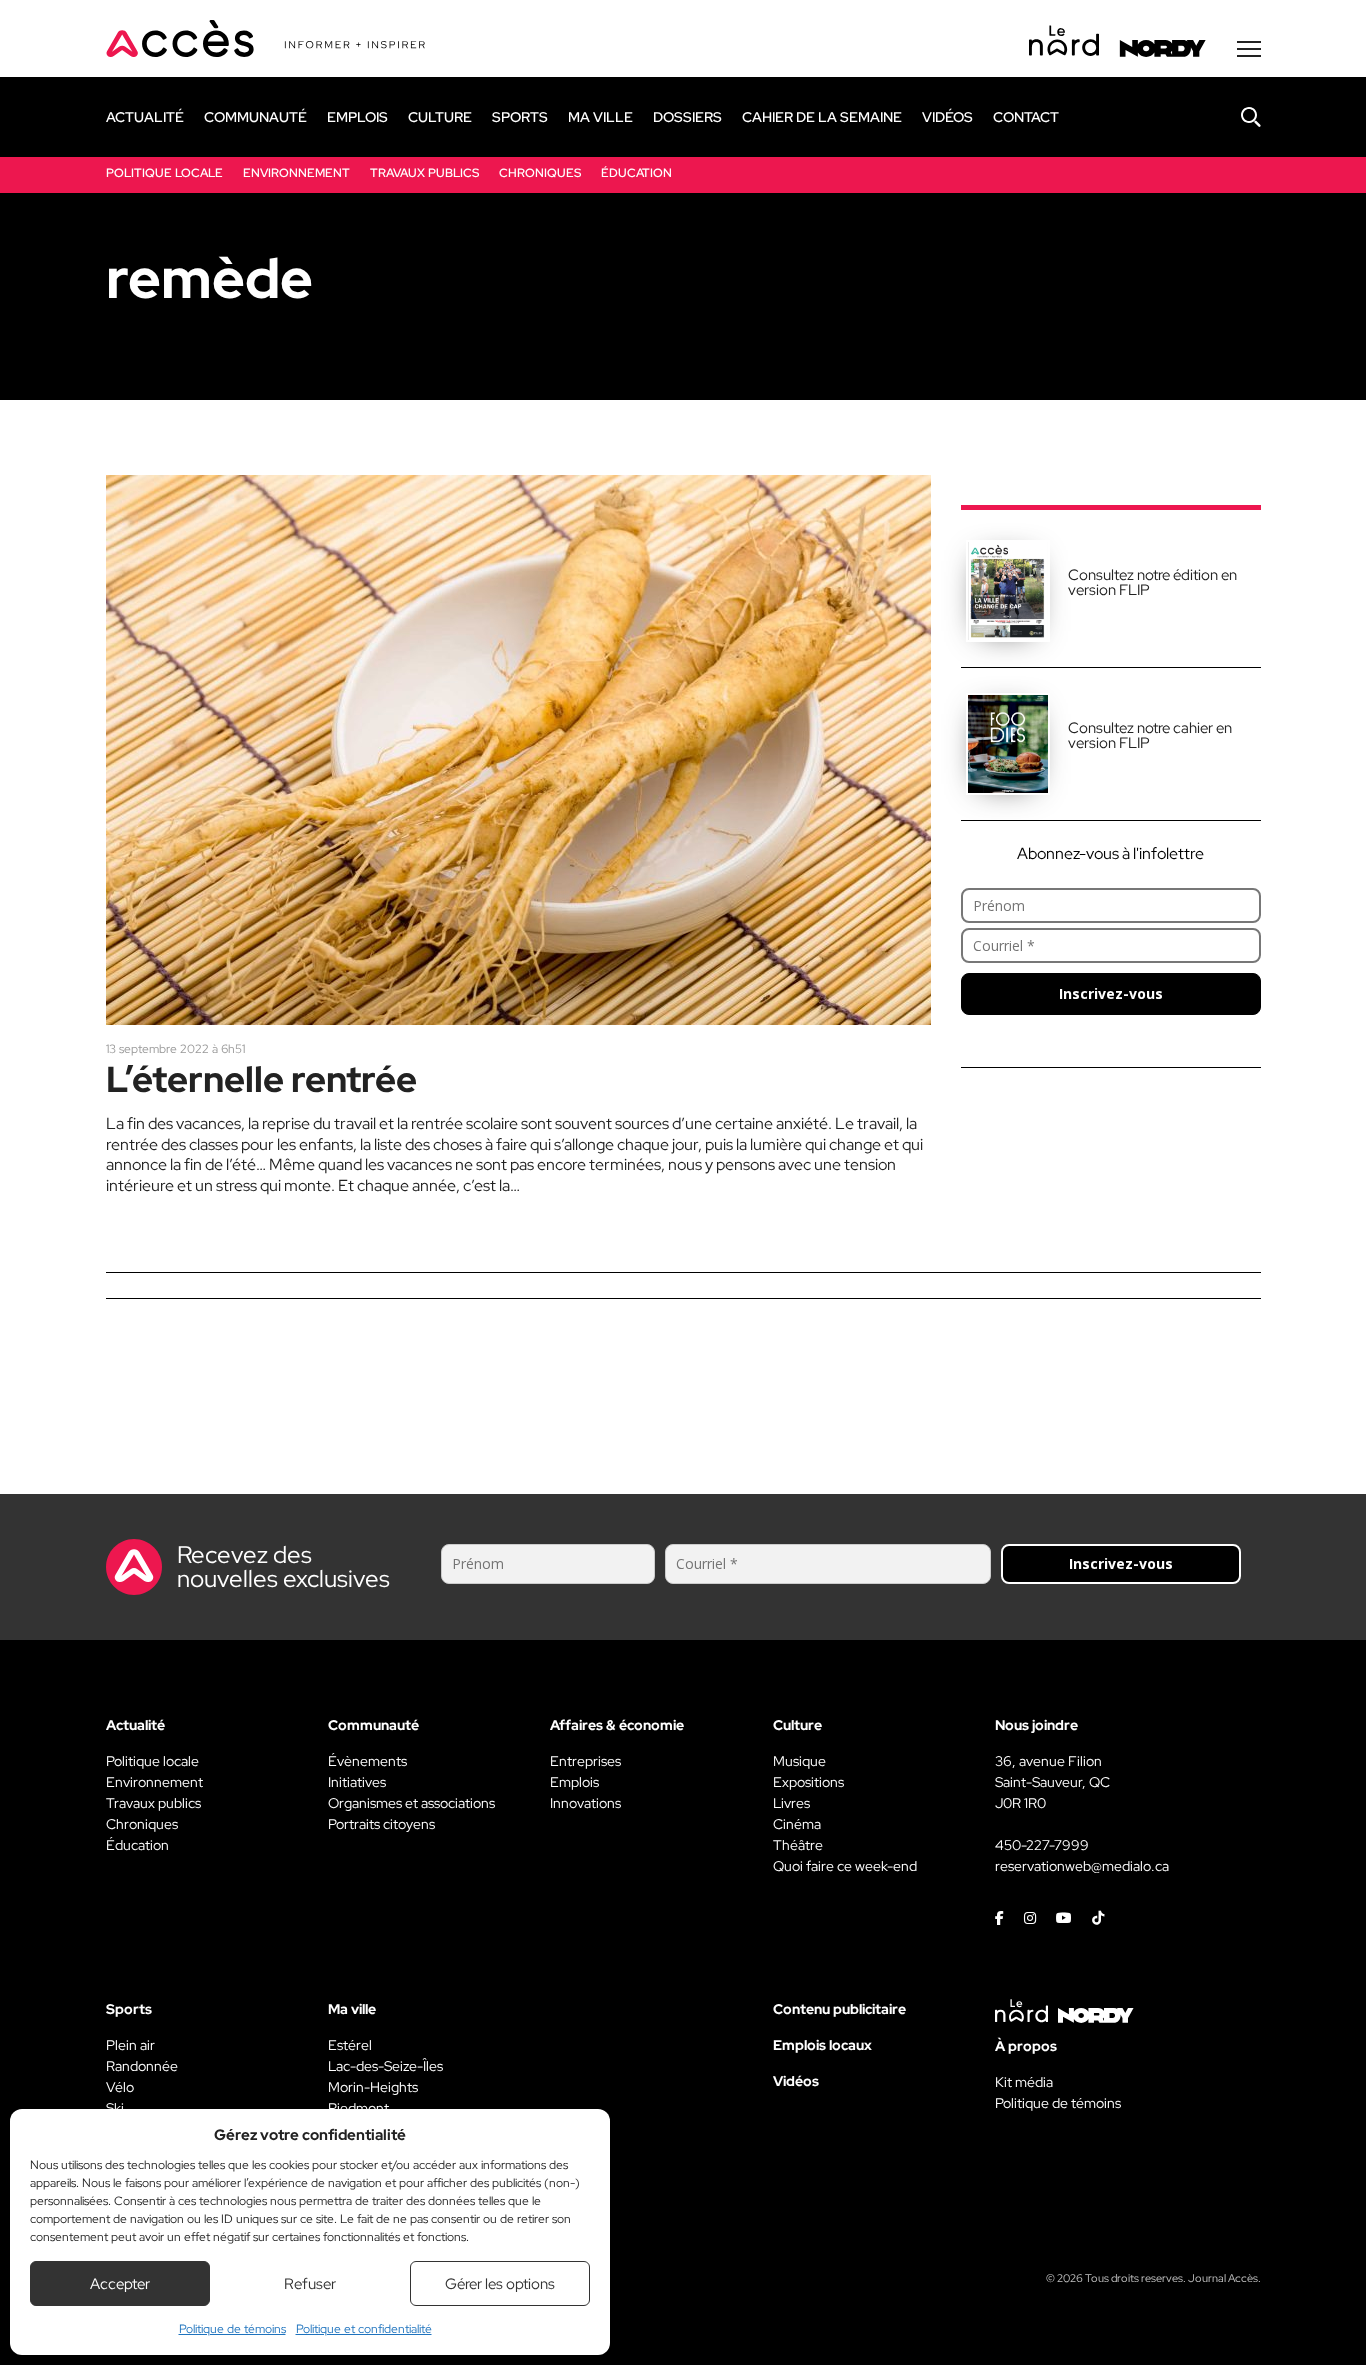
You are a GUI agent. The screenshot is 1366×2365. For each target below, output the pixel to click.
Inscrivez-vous (1111, 993)
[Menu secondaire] (1249, 49)
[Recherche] (1236, 117)
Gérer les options (500, 2284)
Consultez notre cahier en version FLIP (1150, 735)
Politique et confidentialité (364, 2329)
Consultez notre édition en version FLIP (1152, 582)
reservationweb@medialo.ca (1082, 1866)
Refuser (310, 2284)
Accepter (120, 2284)
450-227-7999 (1042, 1845)
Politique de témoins (232, 2329)
